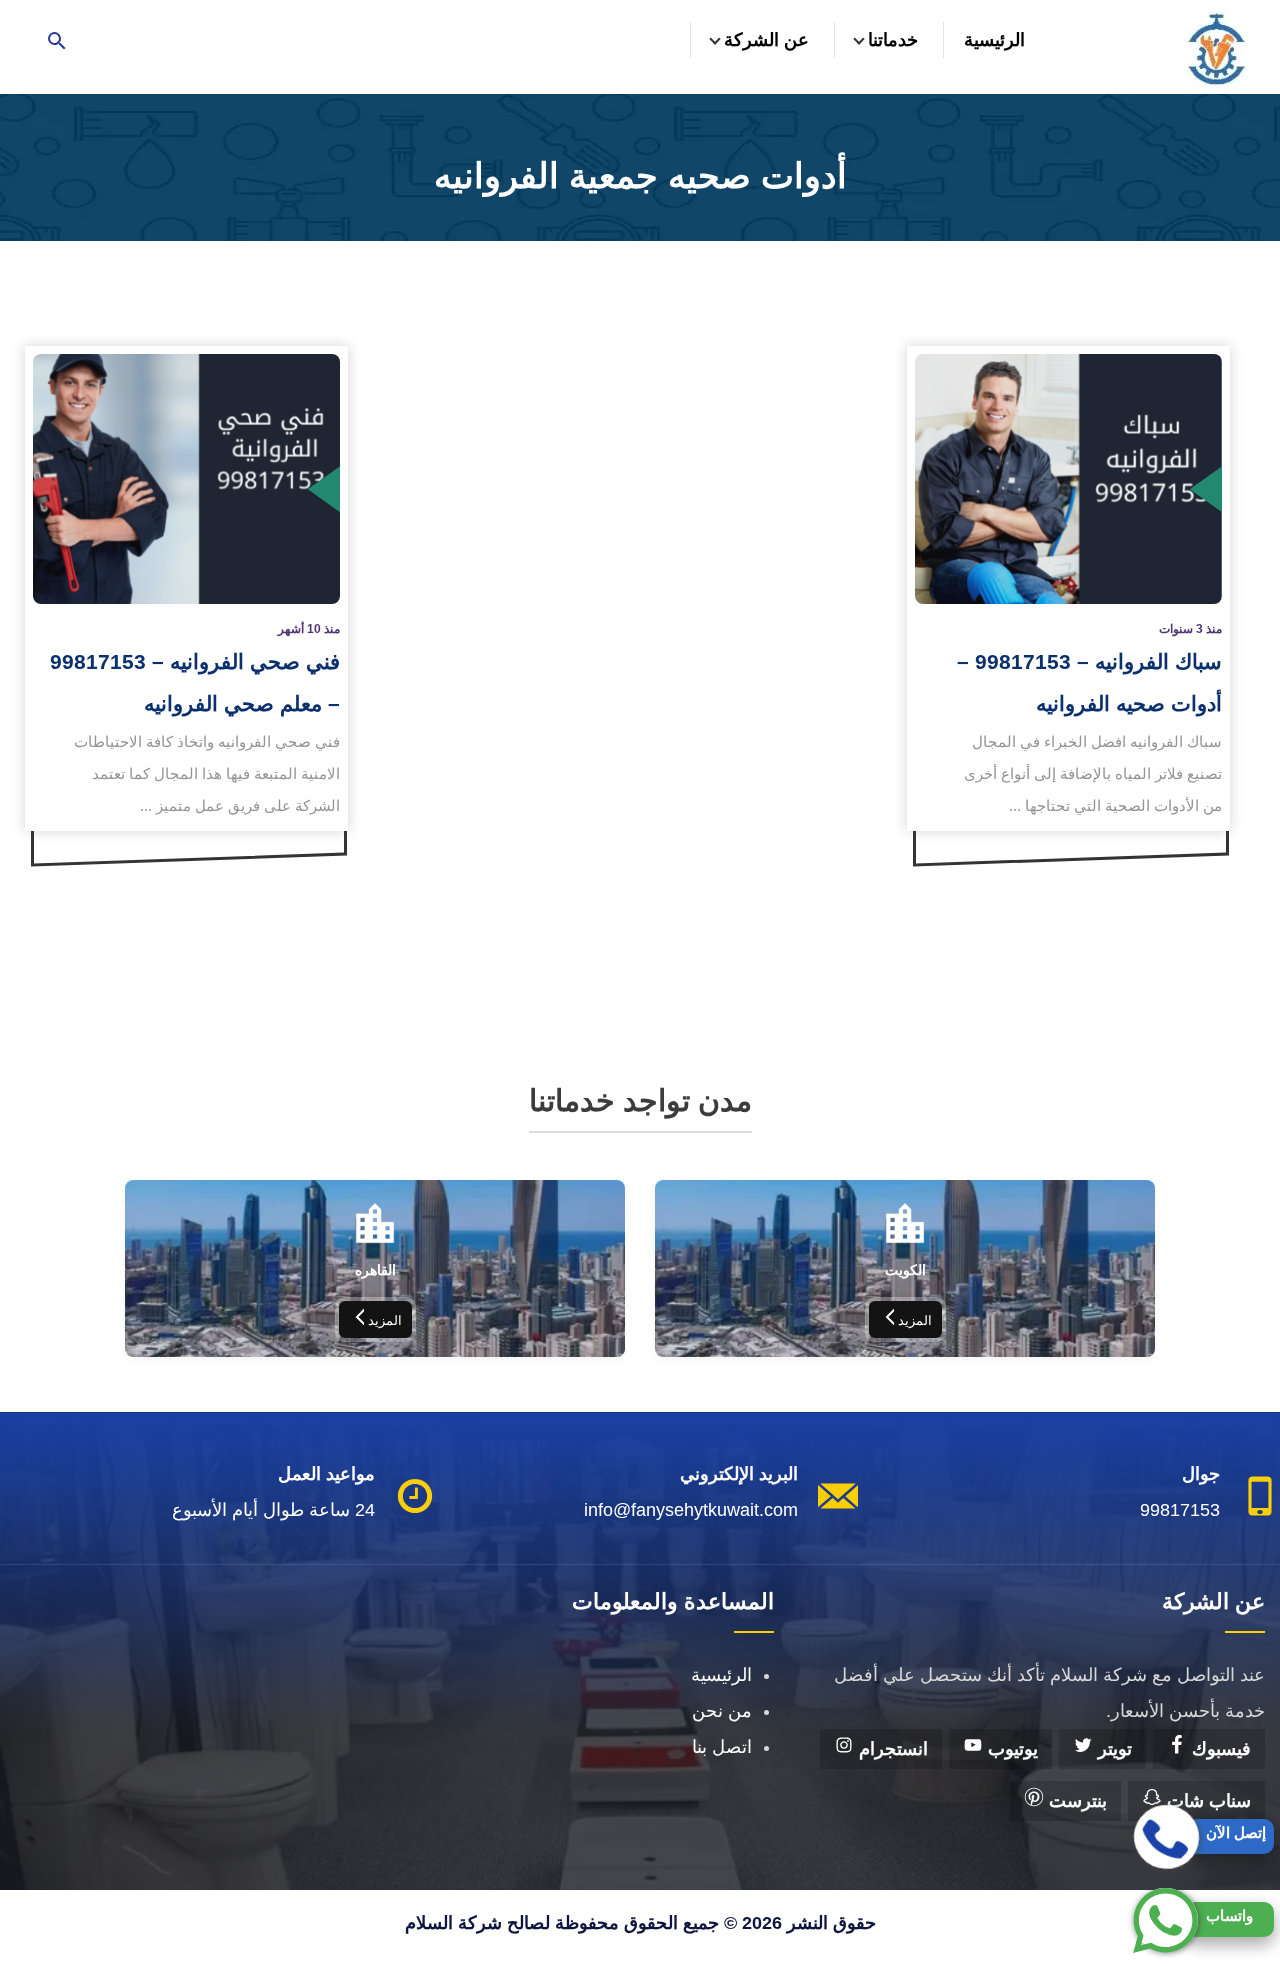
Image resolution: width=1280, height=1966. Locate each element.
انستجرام (891, 1749)
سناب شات (1206, 1801)
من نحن (722, 1711)
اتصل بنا (722, 1747)
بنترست (1075, 1801)
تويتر (1112, 1749)
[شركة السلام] (1215, 47)
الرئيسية (994, 40)
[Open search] (57, 42)
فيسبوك (1219, 1749)
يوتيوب (1010, 1749)
